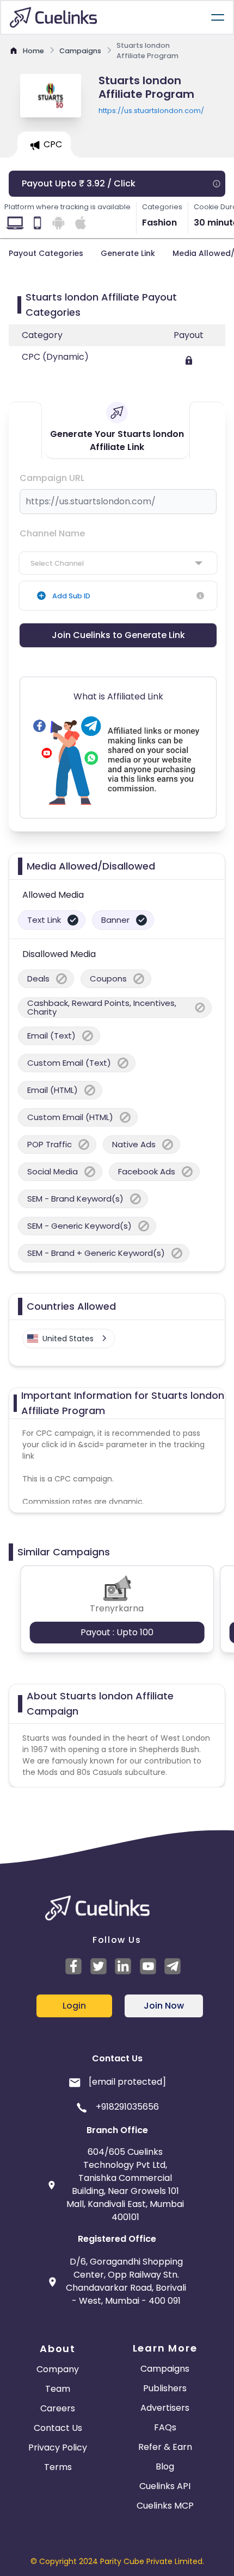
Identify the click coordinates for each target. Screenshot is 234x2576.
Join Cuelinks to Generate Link (118, 635)
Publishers (165, 2388)
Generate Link (128, 253)
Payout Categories (46, 253)
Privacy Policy (58, 2447)
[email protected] (127, 2082)
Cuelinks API (165, 2486)
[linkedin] (125, 1966)
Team (58, 2389)
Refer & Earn (165, 2447)
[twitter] (100, 1966)
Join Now (164, 2006)
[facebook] (75, 1966)
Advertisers (165, 2408)
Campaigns (165, 2369)
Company (58, 2369)
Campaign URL (52, 478)
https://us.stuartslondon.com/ (151, 111)
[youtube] (150, 1966)
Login (74, 2006)
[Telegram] (174, 1966)
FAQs (165, 2427)
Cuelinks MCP (165, 2506)
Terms (58, 2467)
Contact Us (58, 2428)
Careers (58, 2408)
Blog (165, 2466)
